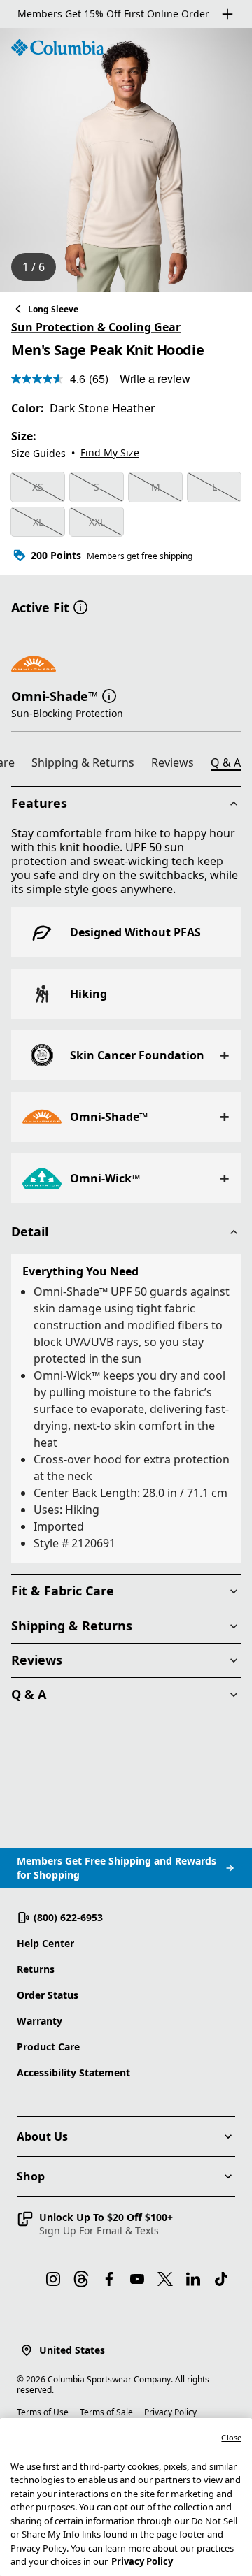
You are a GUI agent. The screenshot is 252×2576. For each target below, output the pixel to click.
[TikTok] (221, 2279)
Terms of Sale (106, 2412)
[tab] (89, 765)
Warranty (40, 2021)
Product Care (48, 2047)
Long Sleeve (53, 309)
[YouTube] (137, 2279)
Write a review (155, 378)
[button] (80, 606)
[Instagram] (53, 2279)
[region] (126, 160)
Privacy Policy (170, 2412)
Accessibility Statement (73, 2072)
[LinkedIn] (193, 2279)
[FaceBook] (109, 2279)
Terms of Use (43, 2412)
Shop (31, 2176)
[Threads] (81, 2279)
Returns (36, 1969)
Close (231, 2437)
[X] (165, 2279)
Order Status (48, 1995)
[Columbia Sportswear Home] (57, 48)
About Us (42, 2136)
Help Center (45, 1943)
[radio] (38, 487)
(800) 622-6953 (68, 1917)
